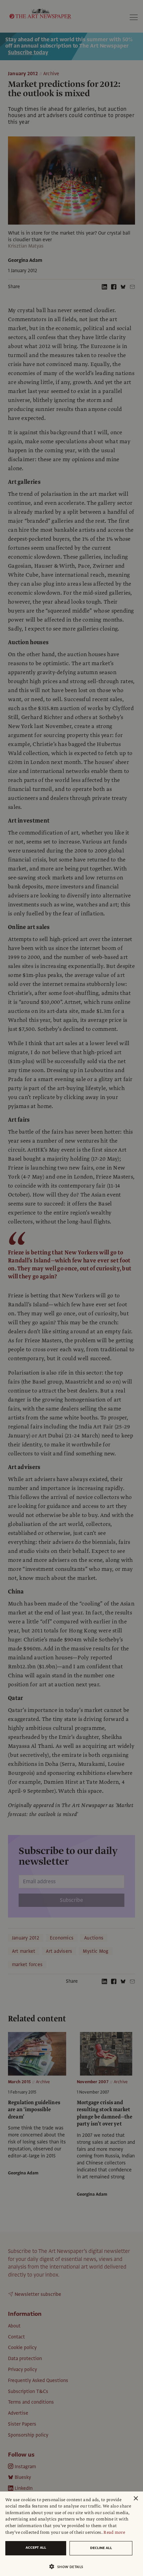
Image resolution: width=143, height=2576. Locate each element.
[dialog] (71, 2534)
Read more (114, 2532)
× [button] (136, 2499)
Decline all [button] (101, 2548)
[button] (69, 2567)
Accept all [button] (36, 2548)
